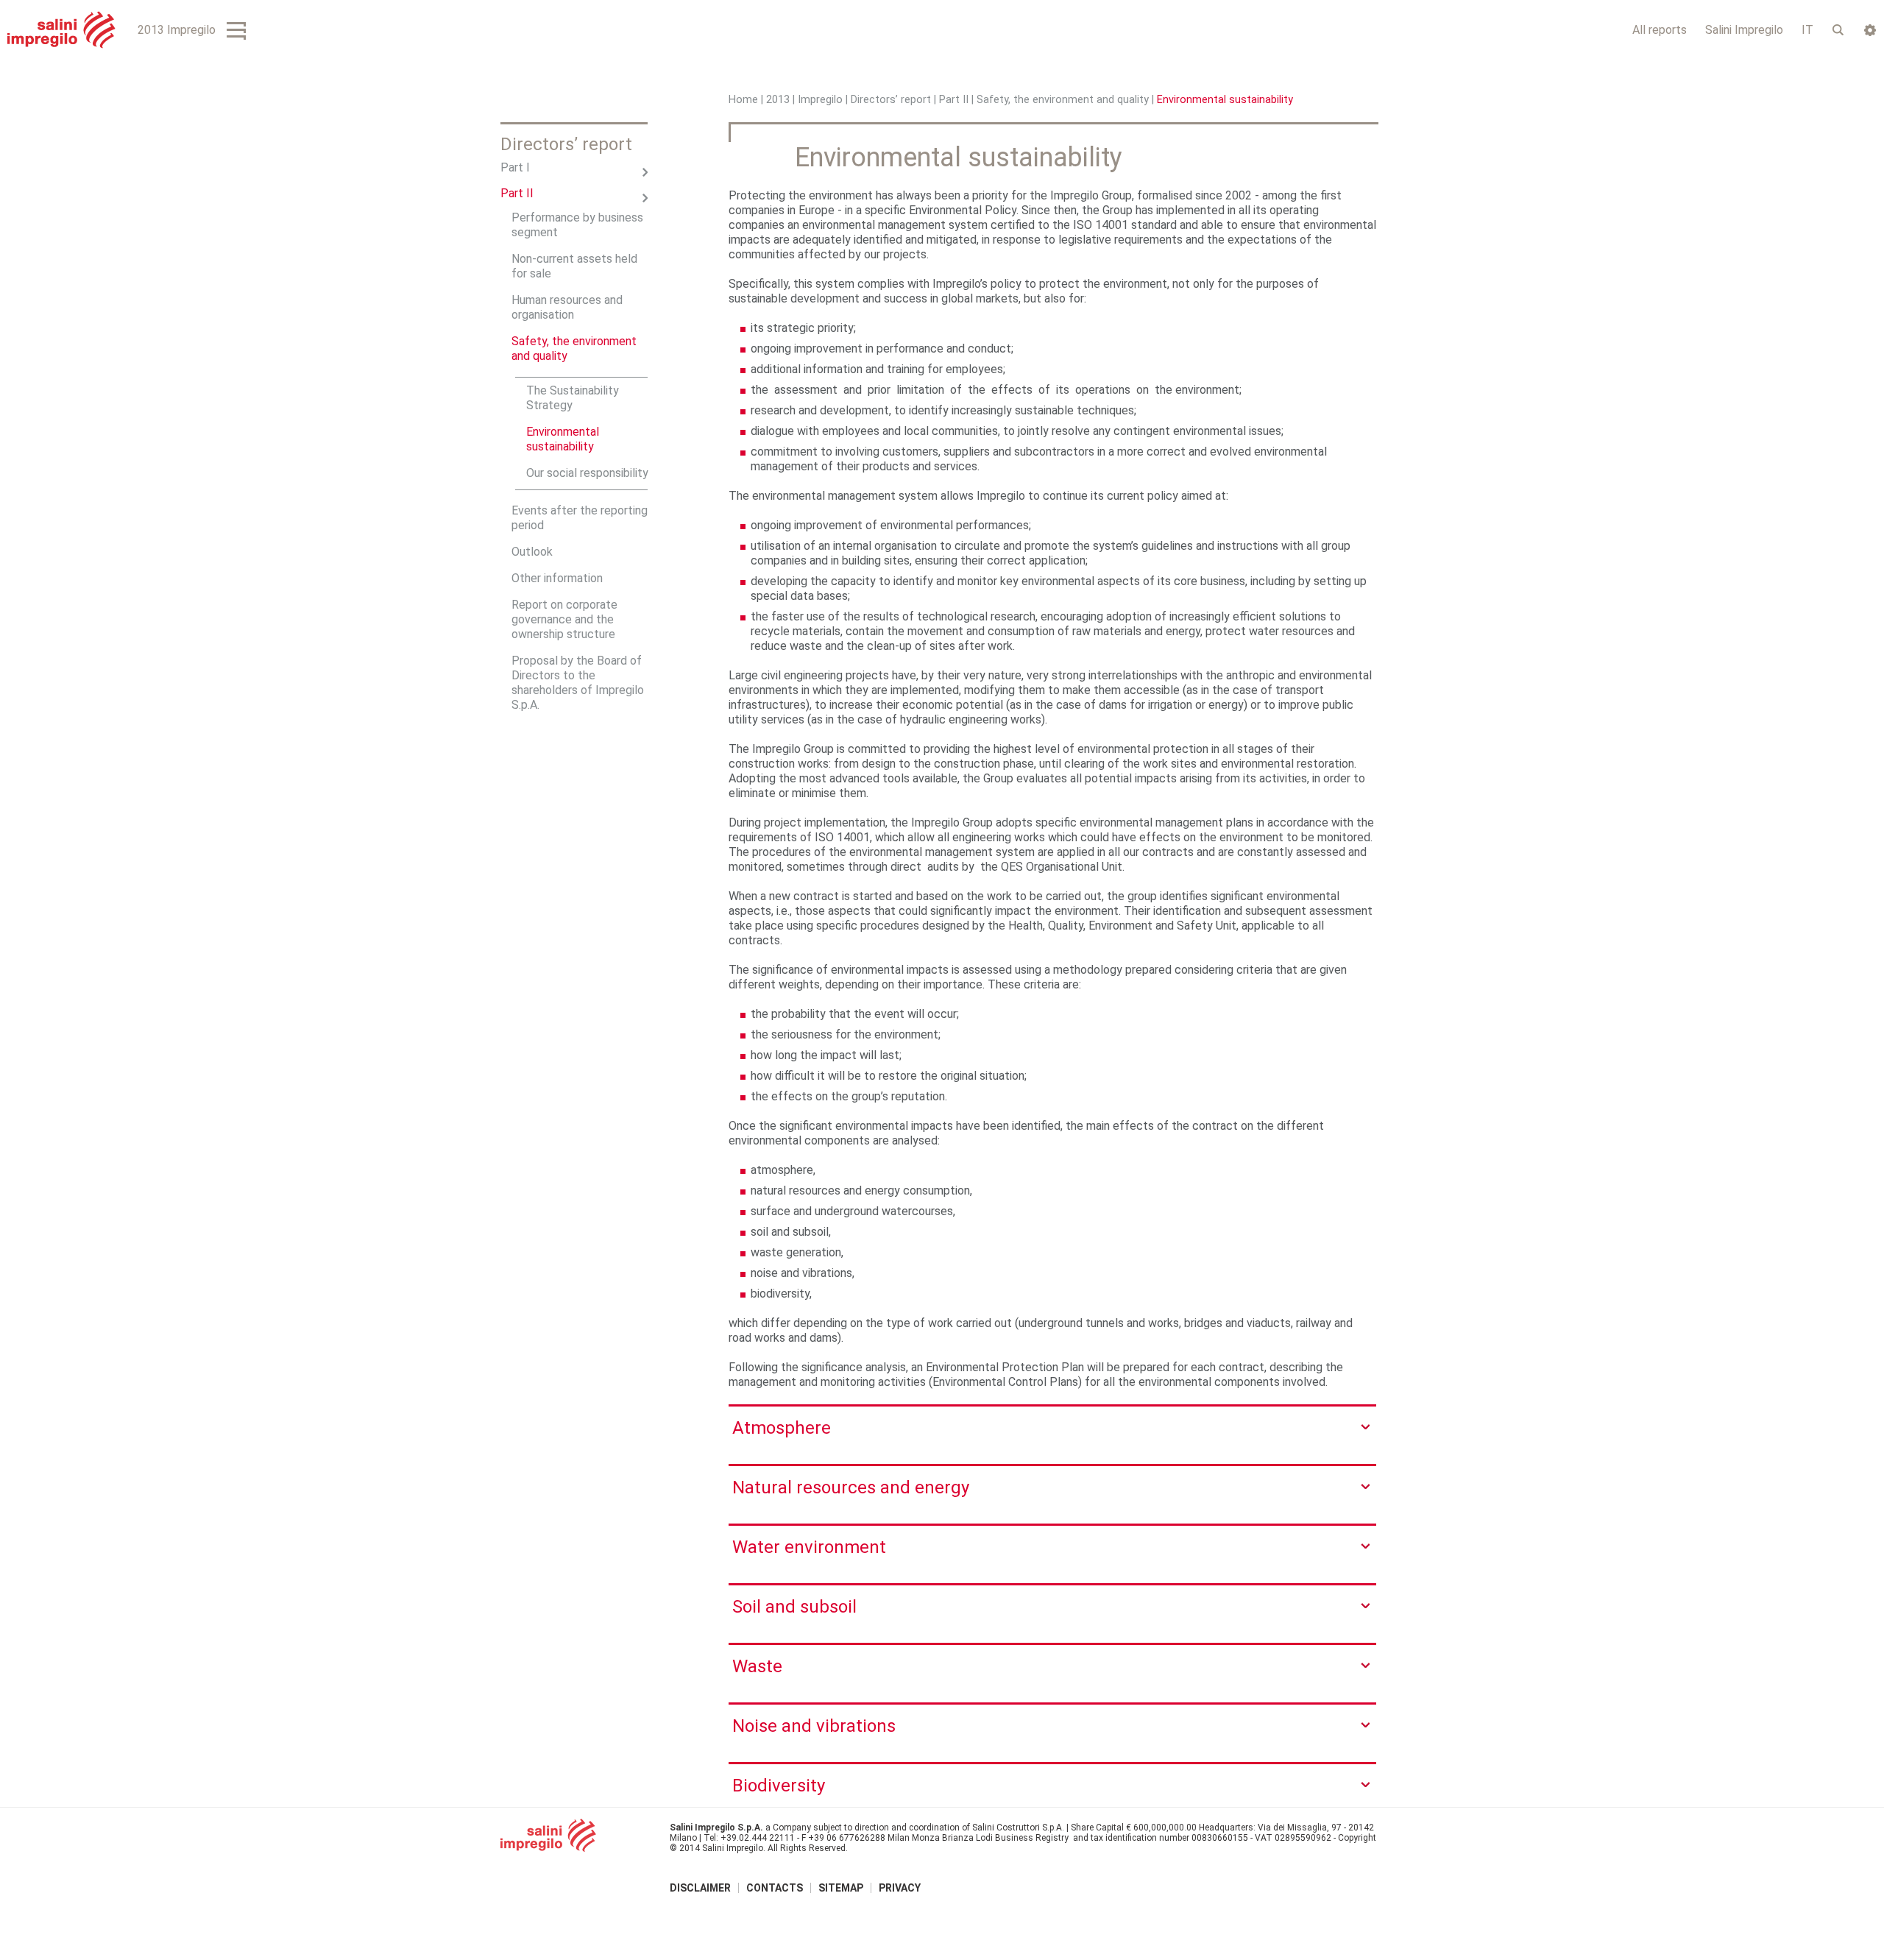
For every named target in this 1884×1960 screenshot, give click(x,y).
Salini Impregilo (1744, 30)
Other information (557, 578)
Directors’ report (891, 100)
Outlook (532, 552)
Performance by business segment (577, 225)
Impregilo (820, 100)
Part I (515, 167)
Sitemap (841, 1888)
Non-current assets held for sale (574, 266)
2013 (778, 100)
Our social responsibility (587, 473)
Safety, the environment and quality (1063, 100)
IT (1807, 30)
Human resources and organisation (567, 307)
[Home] (61, 30)
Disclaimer (700, 1888)
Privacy (900, 1888)
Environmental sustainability (563, 439)
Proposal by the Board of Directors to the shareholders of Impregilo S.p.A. (578, 683)
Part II (954, 100)
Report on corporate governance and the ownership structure (564, 619)
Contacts (775, 1888)
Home (743, 100)
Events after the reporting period (580, 518)
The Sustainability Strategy (573, 398)
